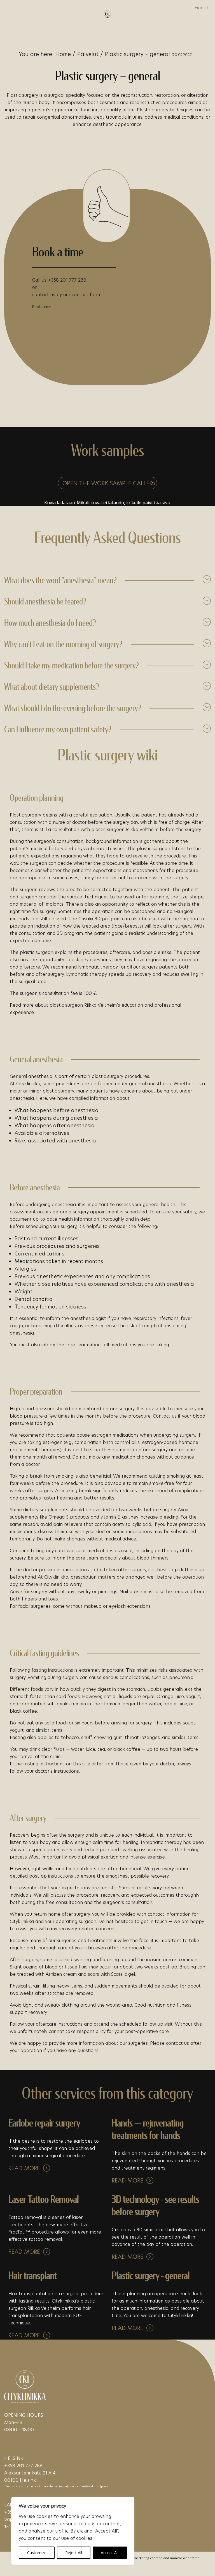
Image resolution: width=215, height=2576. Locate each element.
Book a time (42, 307)
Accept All (110, 2553)
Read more (24, 2168)
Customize (37, 2553)
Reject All (74, 2553)
